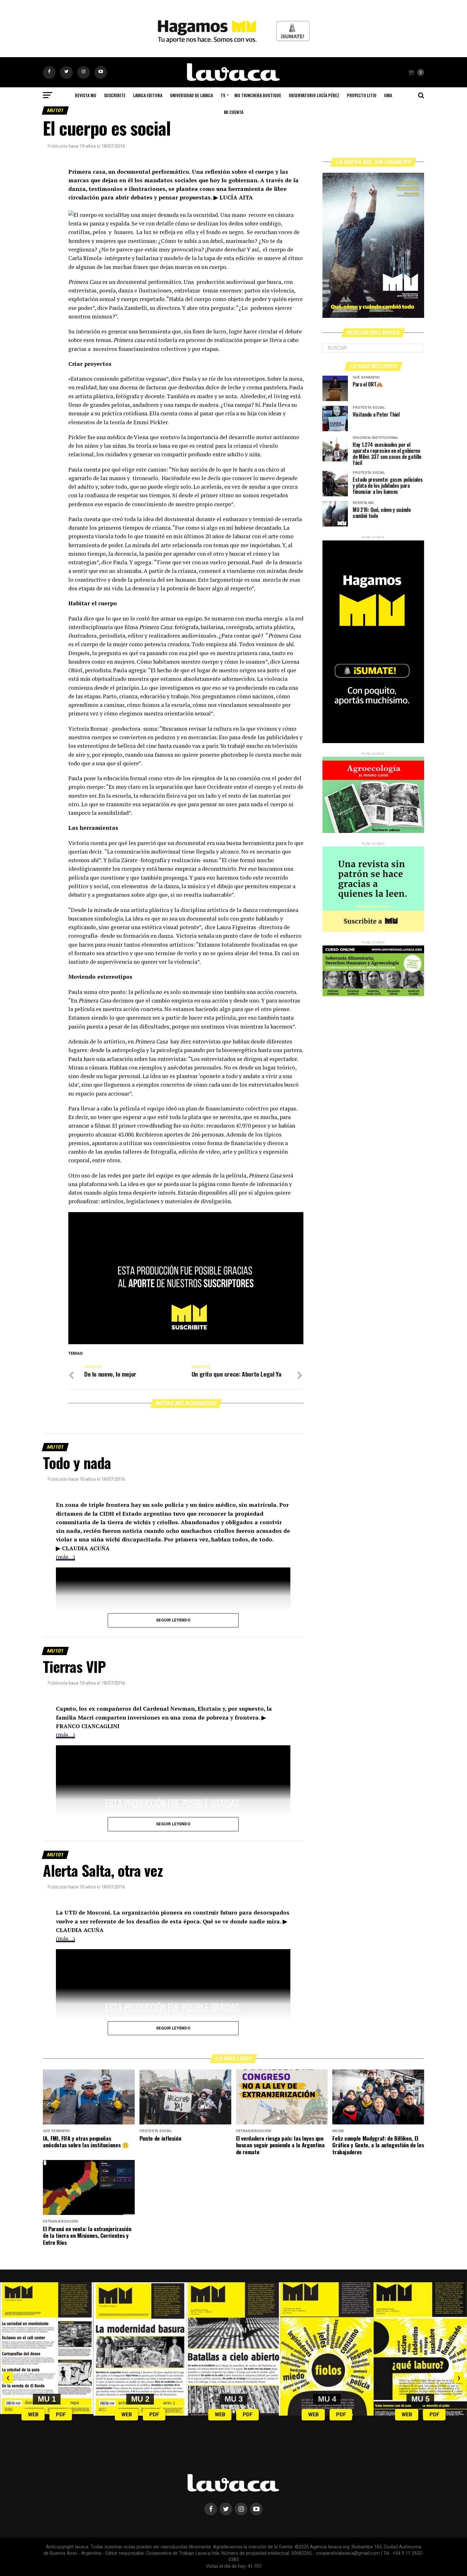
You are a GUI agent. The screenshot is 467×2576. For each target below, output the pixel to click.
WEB (33, 2415)
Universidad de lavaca (191, 95)
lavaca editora (148, 95)
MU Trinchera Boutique (258, 95)
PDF (61, 2415)
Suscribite (115, 95)
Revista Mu (86, 95)
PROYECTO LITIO (362, 95)
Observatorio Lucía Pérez (314, 95)
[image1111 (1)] (186, 1342)
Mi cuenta (234, 112)
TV (223, 95)
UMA (388, 95)
